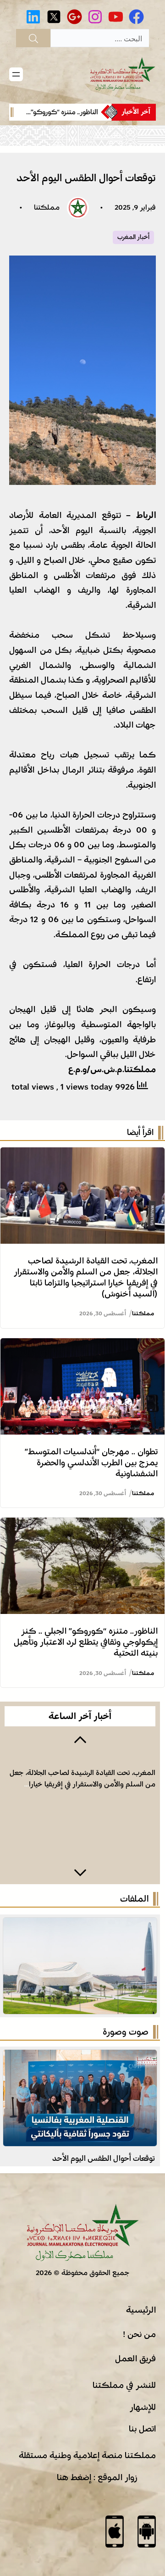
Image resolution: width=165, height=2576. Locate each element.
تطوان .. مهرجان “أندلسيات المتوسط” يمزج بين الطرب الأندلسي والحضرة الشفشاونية (91, 1463)
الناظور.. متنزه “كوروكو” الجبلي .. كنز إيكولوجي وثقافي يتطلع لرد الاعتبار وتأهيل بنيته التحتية (86, 1642)
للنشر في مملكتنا (124, 2385)
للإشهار (143, 2407)
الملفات (134, 1899)
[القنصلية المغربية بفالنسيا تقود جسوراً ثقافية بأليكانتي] (80, 2057)
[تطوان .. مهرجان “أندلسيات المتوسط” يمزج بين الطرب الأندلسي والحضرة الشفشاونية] (82, 1346)
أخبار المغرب (133, 237)
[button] (80, 1739)
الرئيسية (141, 2310)
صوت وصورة (126, 2032)
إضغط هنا (74, 2477)
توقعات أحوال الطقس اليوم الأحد (104, 2158)
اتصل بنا (142, 2429)
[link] (60, 112)
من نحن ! (139, 2334)
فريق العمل (135, 2359)
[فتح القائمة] (16, 74)
